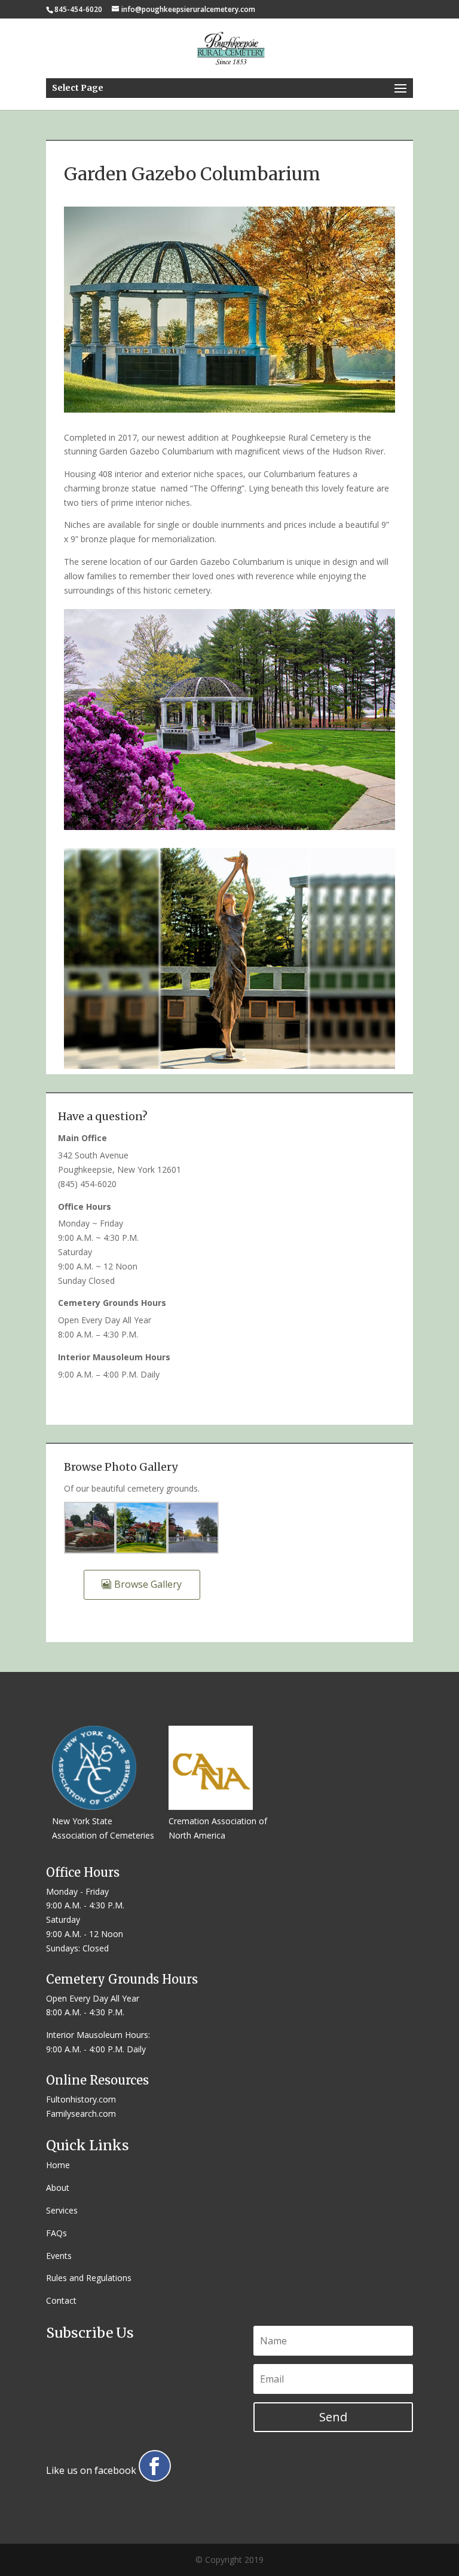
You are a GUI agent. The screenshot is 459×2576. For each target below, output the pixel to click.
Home (58, 2165)
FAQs (56, 2233)
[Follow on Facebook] (155, 2466)
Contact (61, 2300)
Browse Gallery (148, 1584)
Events (59, 2256)
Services (62, 2210)
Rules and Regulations (89, 2278)
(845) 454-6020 (87, 1184)
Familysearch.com (81, 2114)
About (58, 2188)
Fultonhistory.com (81, 2099)
